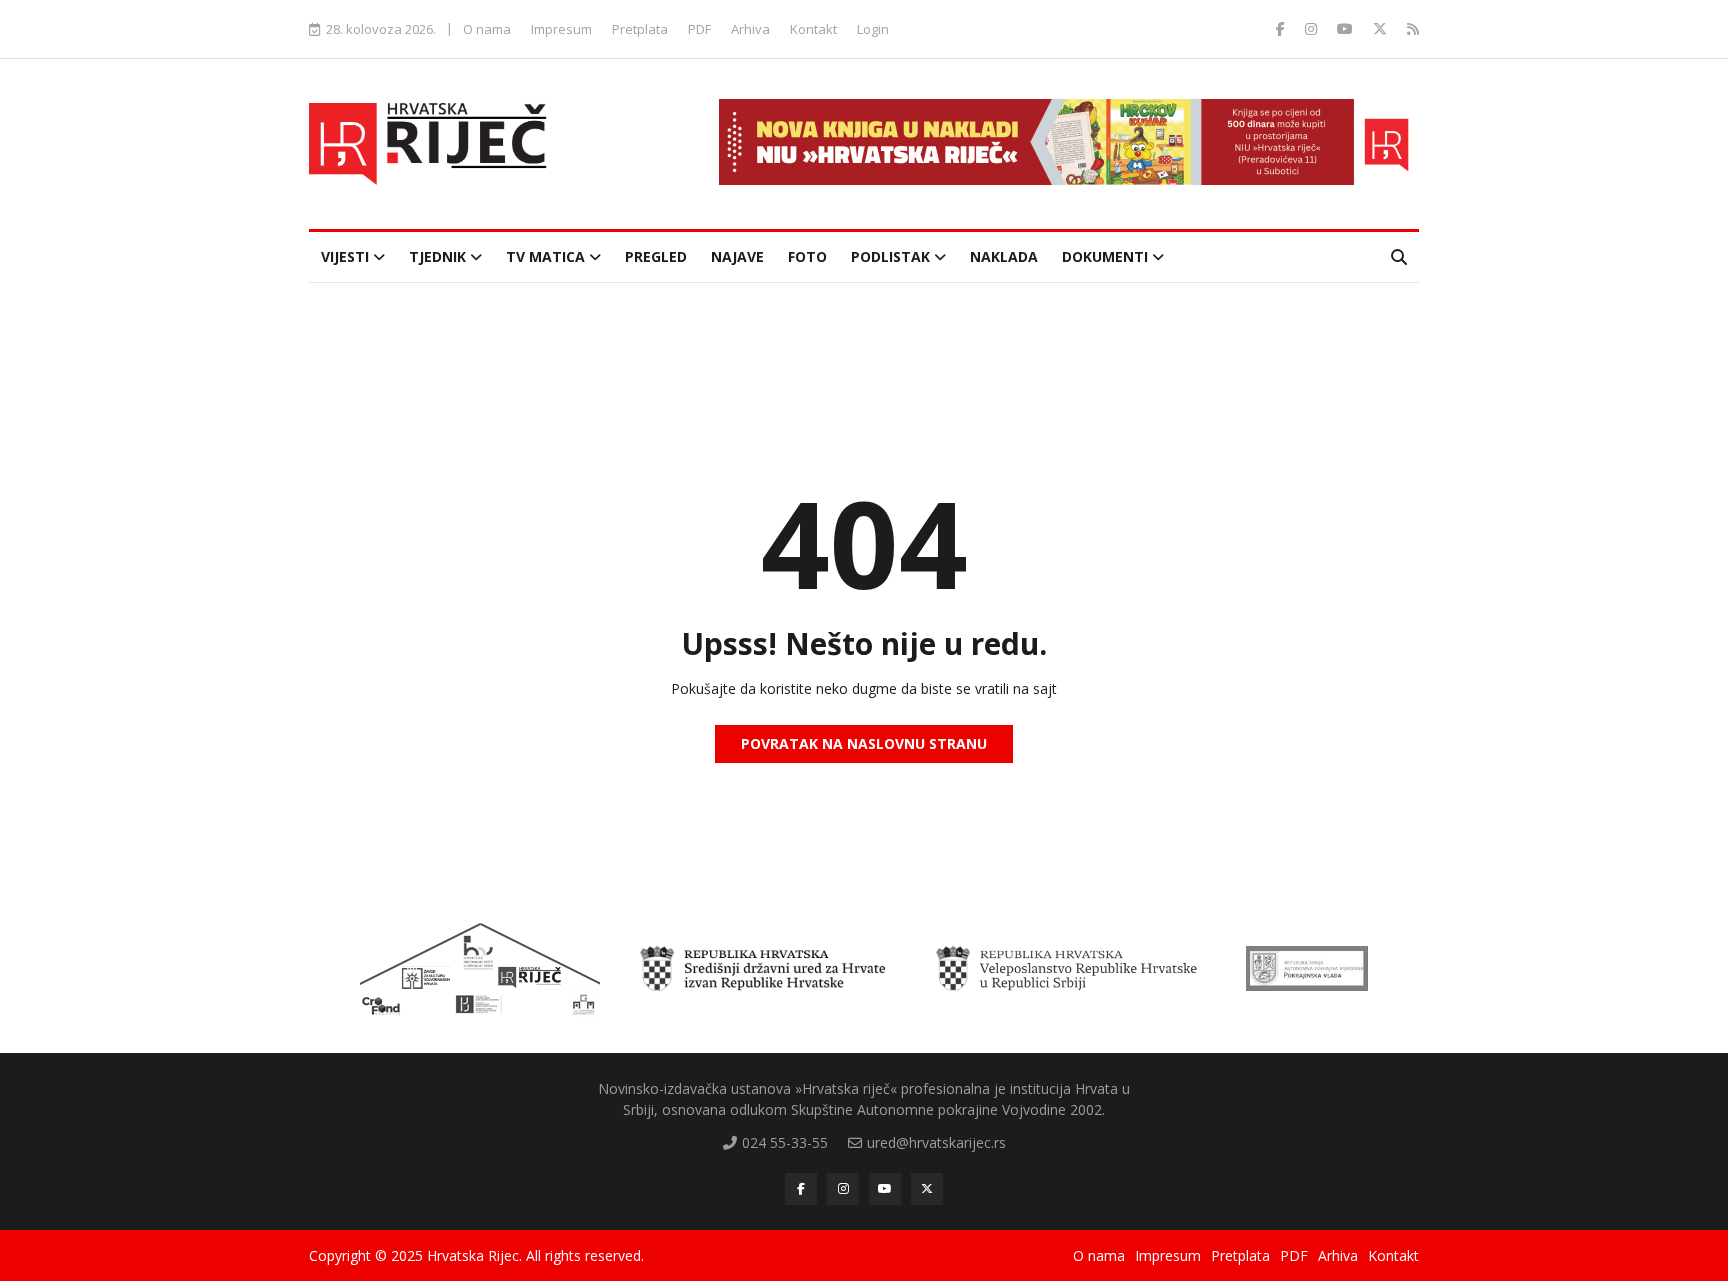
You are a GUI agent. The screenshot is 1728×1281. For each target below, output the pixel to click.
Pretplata (640, 29)
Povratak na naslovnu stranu (864, 743)
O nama (487, 29)
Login (873, 29)
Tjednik (439, 256)
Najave (737, 256)
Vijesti (347, 256)
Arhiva (750, 29)
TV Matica (547, 256)
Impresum (561, 29)
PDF (699, 29)
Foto (807, 256)
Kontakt (813, 29)
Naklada (1004, 256)
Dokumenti (1107, 256)
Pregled (656, 256)
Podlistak (892, 256)
